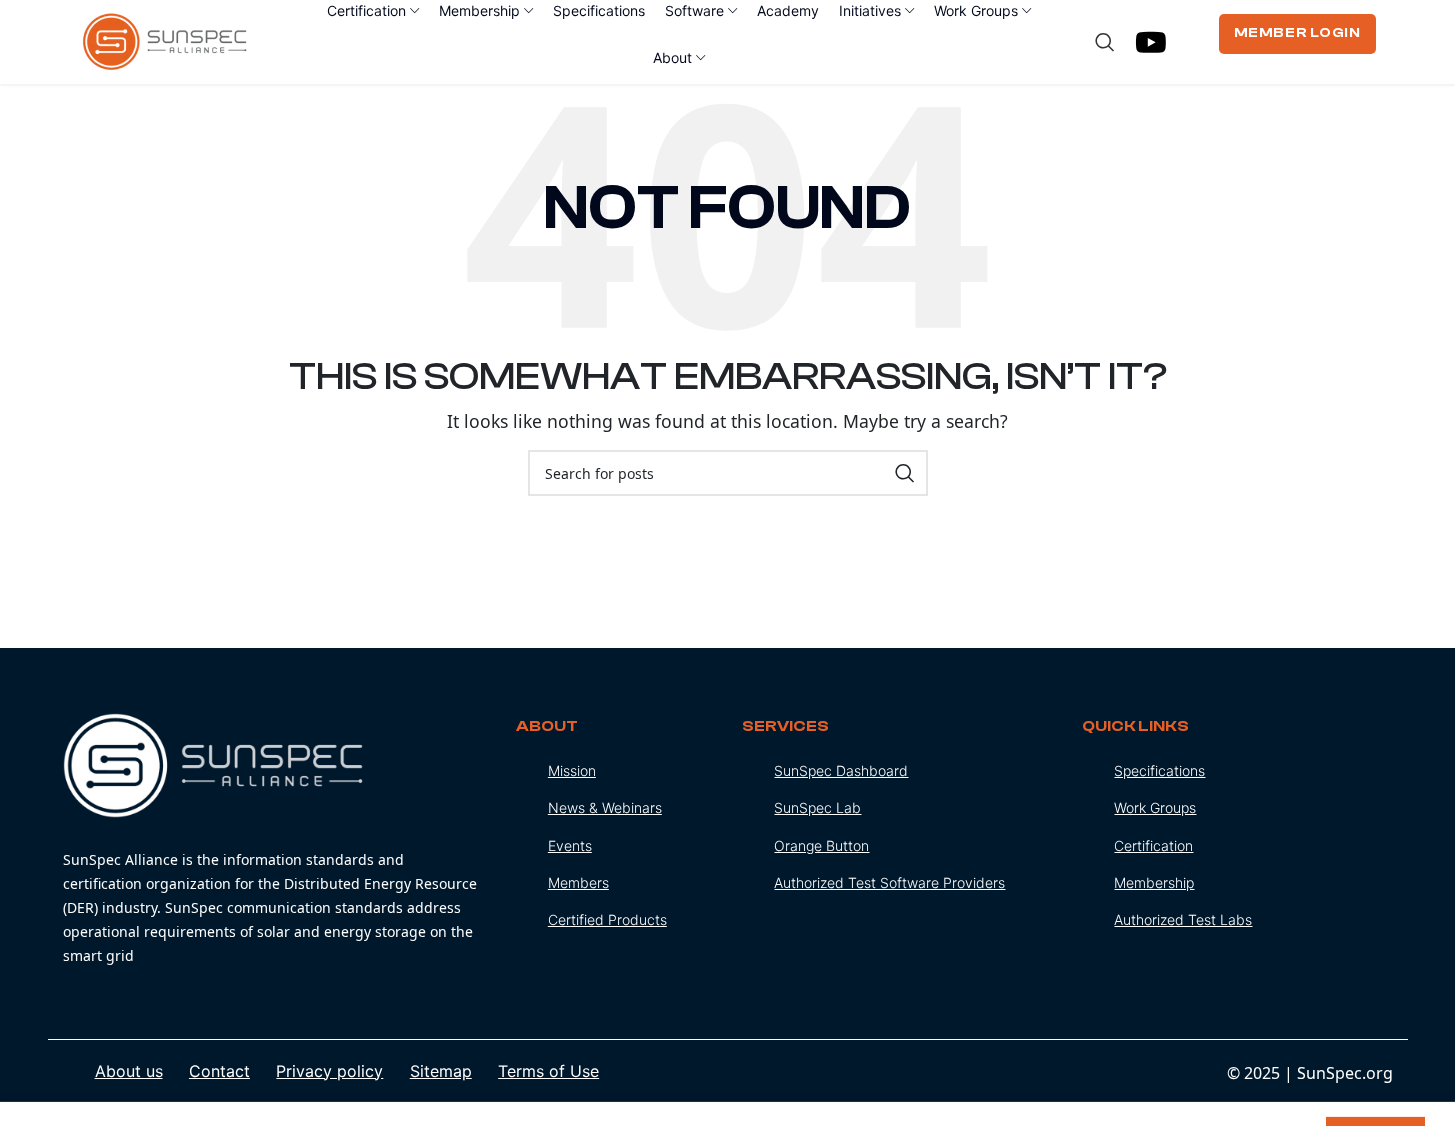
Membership (1154, 882)
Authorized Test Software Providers (889, 882)
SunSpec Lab (817, 807)
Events (570, 845)
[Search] (1105, 42)
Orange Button (821, 845)
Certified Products (607, 919)
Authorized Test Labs (1183, 919)
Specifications (1159, 770)
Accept (1375, 1084)
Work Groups (1155, 807)
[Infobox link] (274, 840)
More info (1267, 1089)
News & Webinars (605, 807)
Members (578, 882)
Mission (572, 770)
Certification (1153, 845)
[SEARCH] (905, 473)
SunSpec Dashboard (841, 770)
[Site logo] (165, 40)
